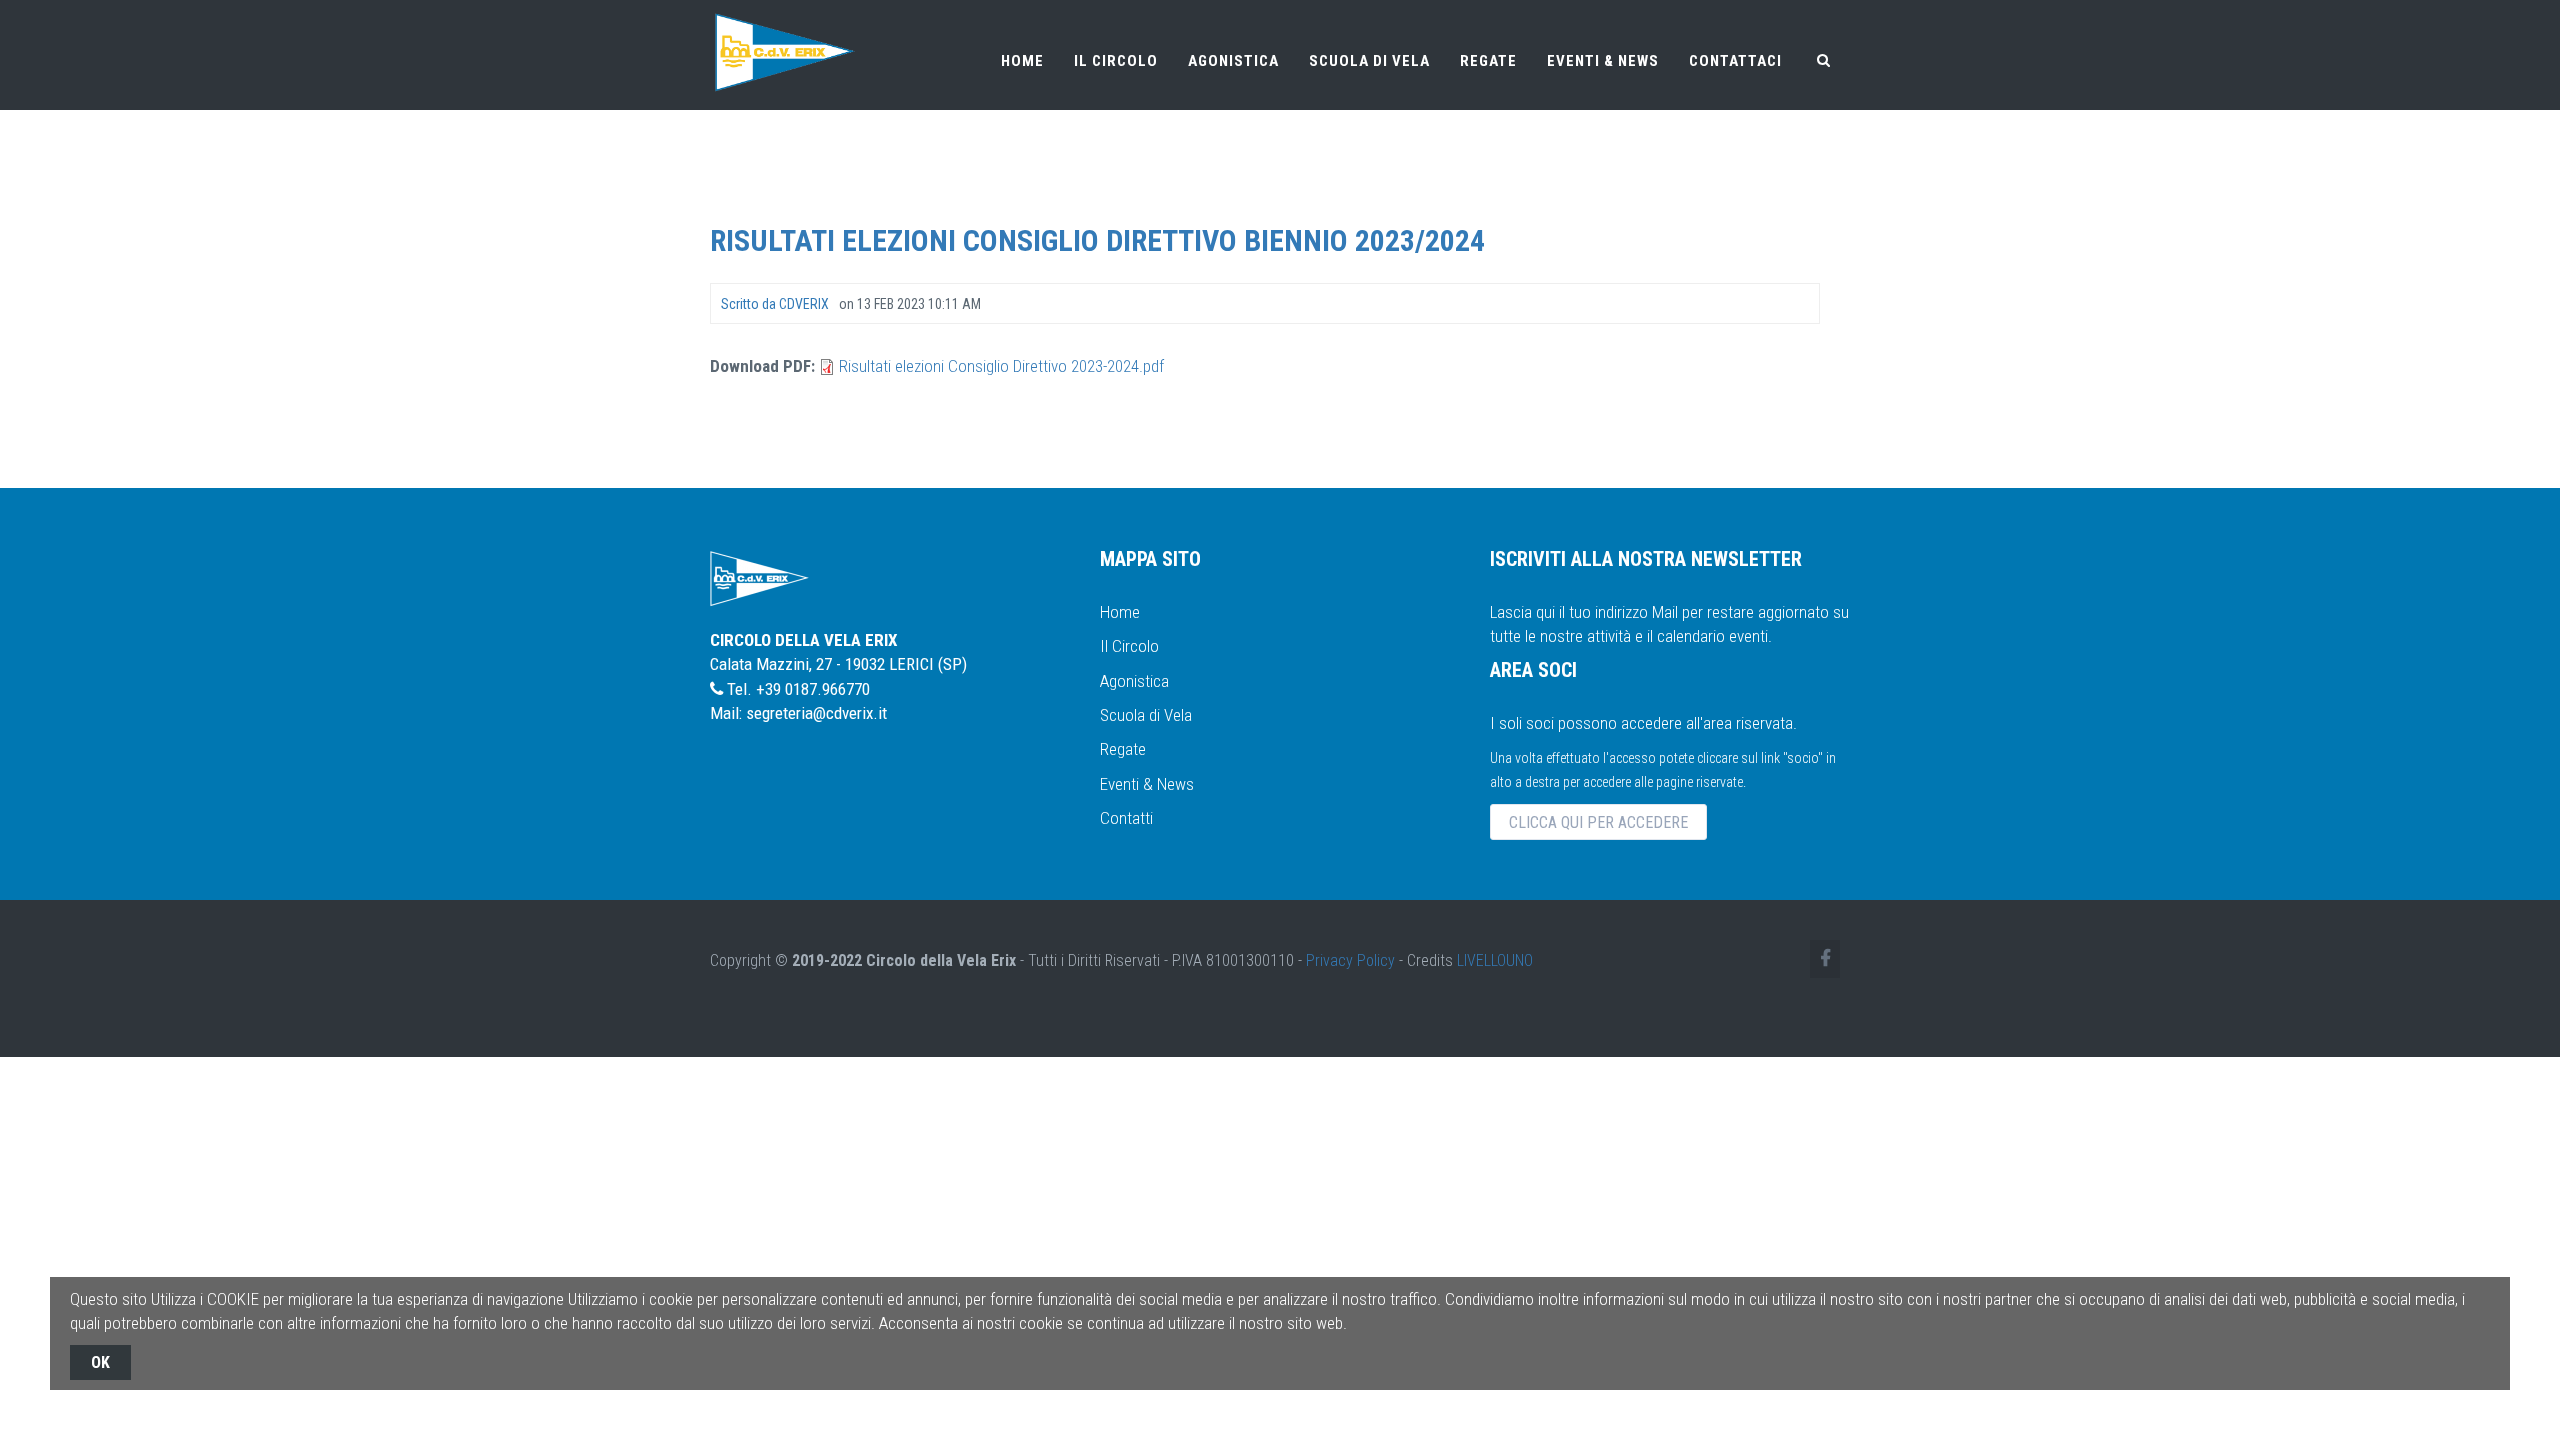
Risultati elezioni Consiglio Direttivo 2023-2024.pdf (1001, 366)
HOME (1022, 61)
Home (1120, 612)
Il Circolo (1129, 646)
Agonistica (1134, 681)
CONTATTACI (1735, 61)
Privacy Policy (1350, 960)
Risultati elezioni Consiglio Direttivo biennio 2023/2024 (1097, 240)
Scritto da (775, 304)
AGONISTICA (1233, 61)
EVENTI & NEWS (1603, 61)
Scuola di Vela (1146, 715)
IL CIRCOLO (1116, 61)
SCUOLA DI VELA (1369, 61)
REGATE (1488, 61)
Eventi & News (1147, 784)
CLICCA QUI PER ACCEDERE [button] (1598, 822)
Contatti (1126, 818)
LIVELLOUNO (1495, 960)
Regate (1123, 749)
